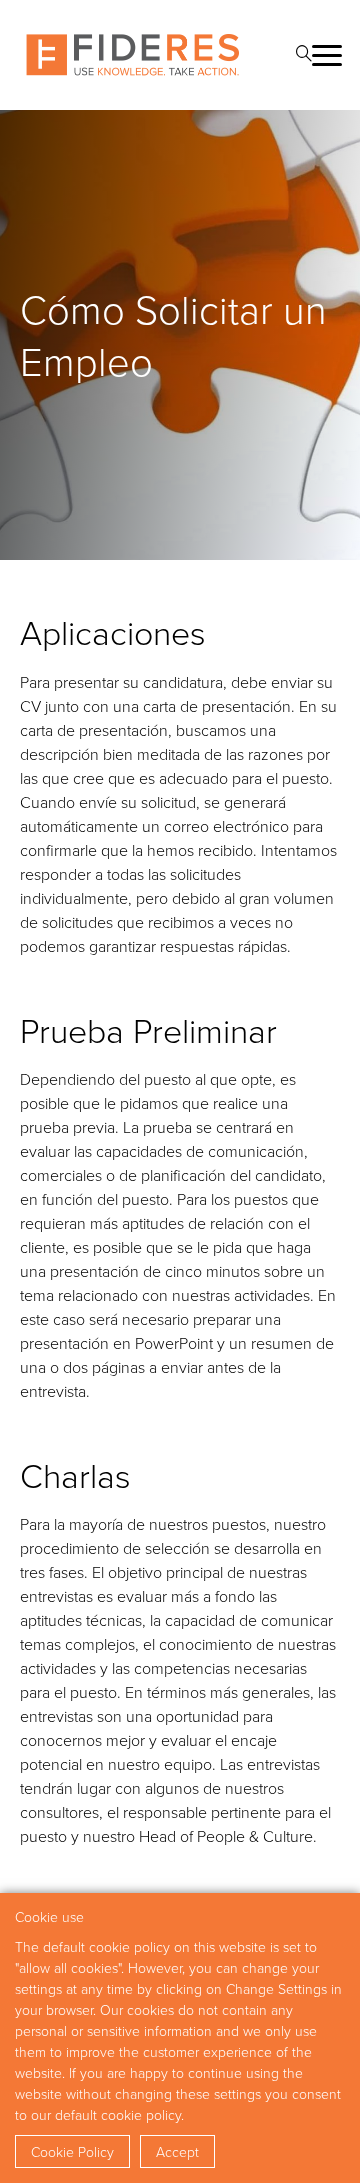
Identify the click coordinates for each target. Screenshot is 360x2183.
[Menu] (326, 55)
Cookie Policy (72, 2151)
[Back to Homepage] (133, 55)
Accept (177, 2151)
